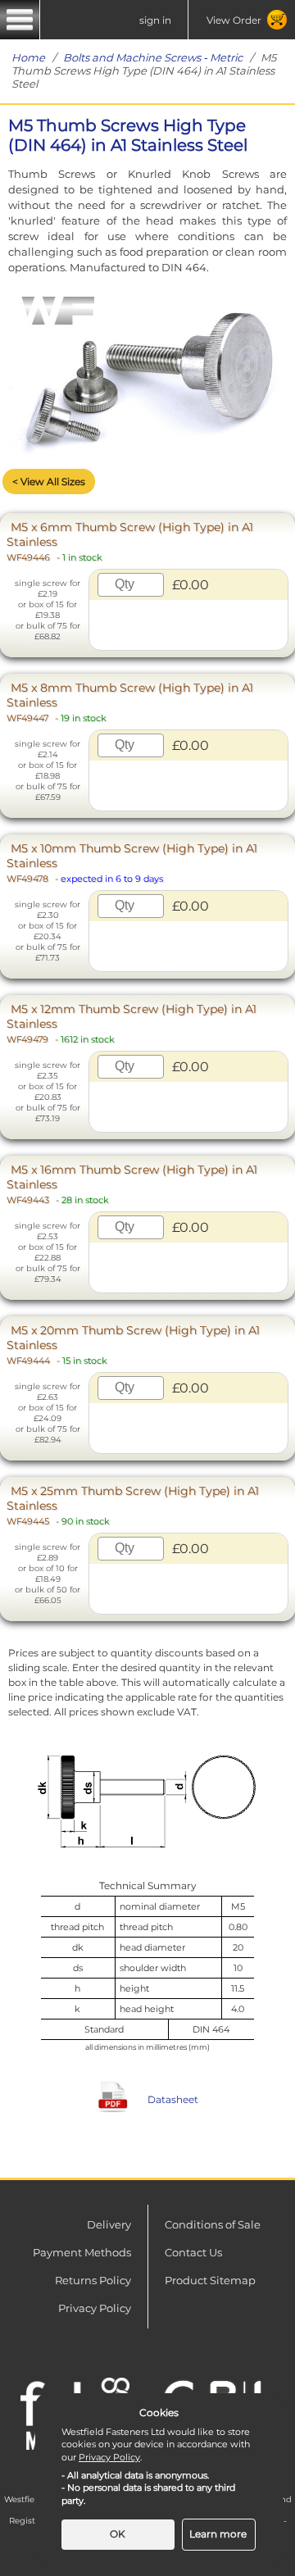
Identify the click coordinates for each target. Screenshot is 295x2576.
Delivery (109, 2224)
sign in (155, 20)
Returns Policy (93, 2280)
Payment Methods (82, 2252)
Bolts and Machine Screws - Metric (153, 57)
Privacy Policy (95, 2308)
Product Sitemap (210, 2280)
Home (28, 57)
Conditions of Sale (213, 2224)
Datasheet (173, 2099)
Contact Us (193, 2252)
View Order (234, 20)
